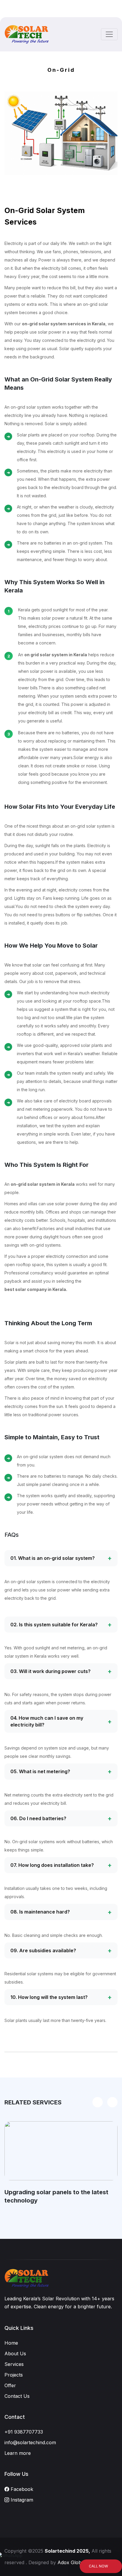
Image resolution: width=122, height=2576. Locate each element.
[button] (112, 2102)
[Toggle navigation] (109, 34)
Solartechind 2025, (67, 2551)
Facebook (21, 2489)
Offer (10, 2385)
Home (11, 2343)
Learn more (18, 2453)
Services (14, 2364)
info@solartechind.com (30, 2442)
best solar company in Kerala (35, 1289)
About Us (15, 2354)
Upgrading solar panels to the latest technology (56, 2196)
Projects (14, 2375)
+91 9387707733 (24, 2432)
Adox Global (71, 2562)
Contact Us (17, 2396)
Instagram (21, 2500)
